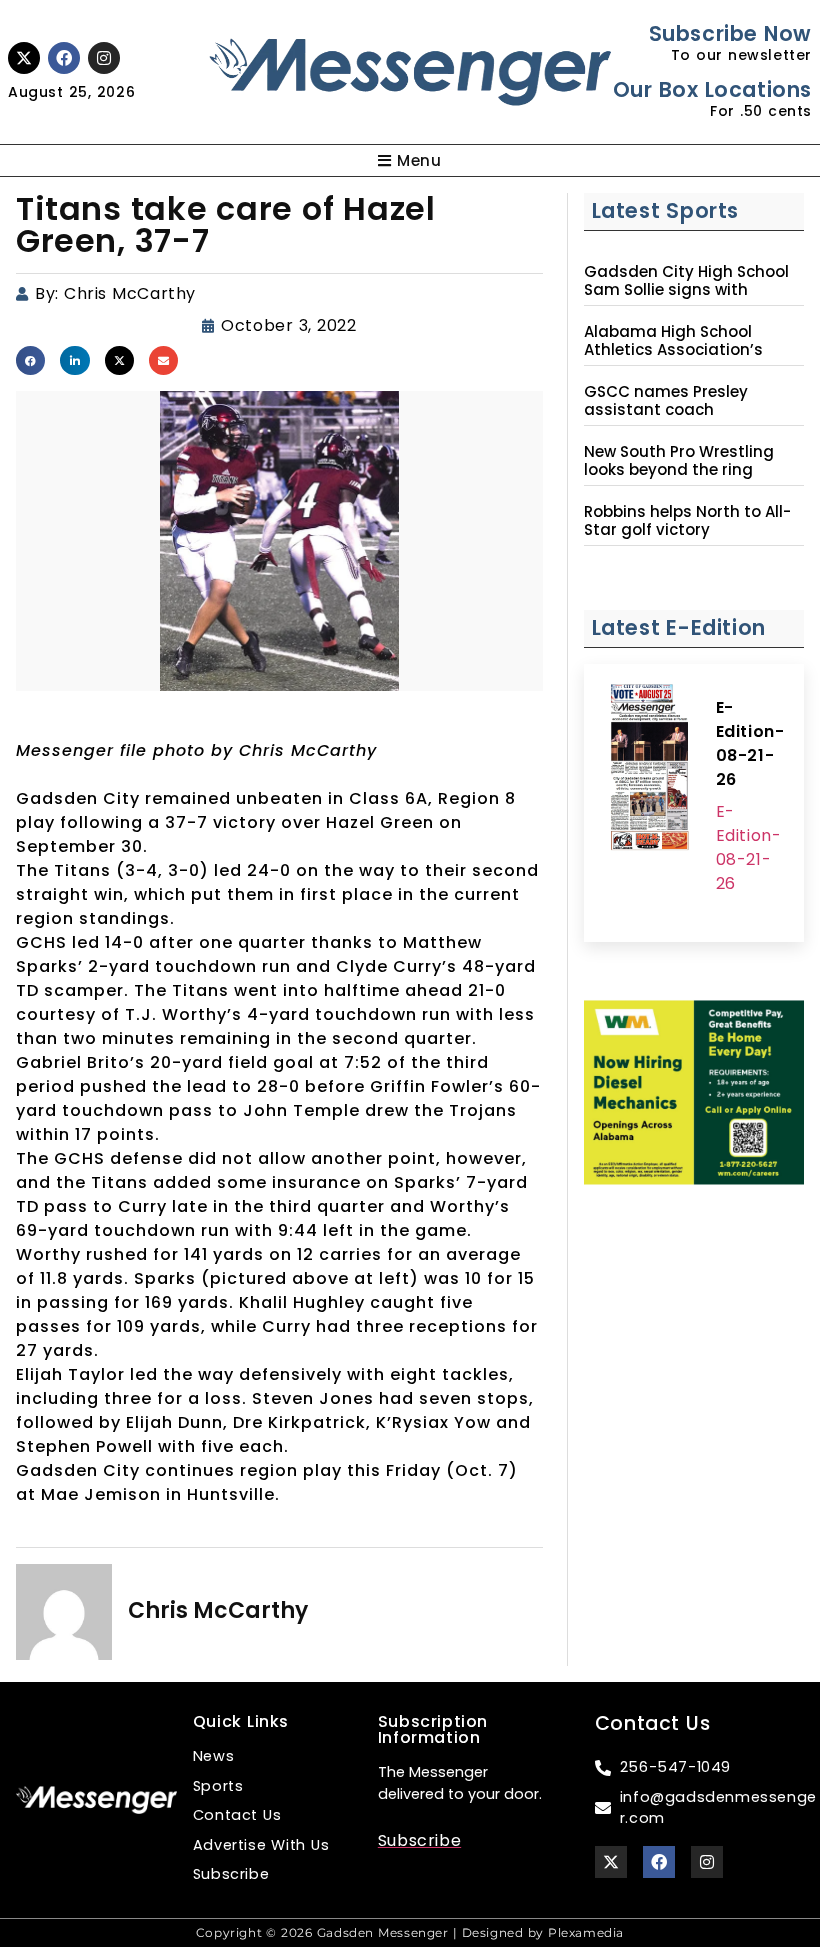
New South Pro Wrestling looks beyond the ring (679, 461)
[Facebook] (64, 58)
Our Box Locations (712, 89)
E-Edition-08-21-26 (750, 743)
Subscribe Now (730, 33)
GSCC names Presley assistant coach (666, 401)
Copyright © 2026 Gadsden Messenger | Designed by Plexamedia (410, 1932)
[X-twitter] (24, 58)
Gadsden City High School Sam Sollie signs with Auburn (686, 290)
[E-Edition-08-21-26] (650, 770)
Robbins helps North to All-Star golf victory (687, 521)
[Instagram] (104, 58)
